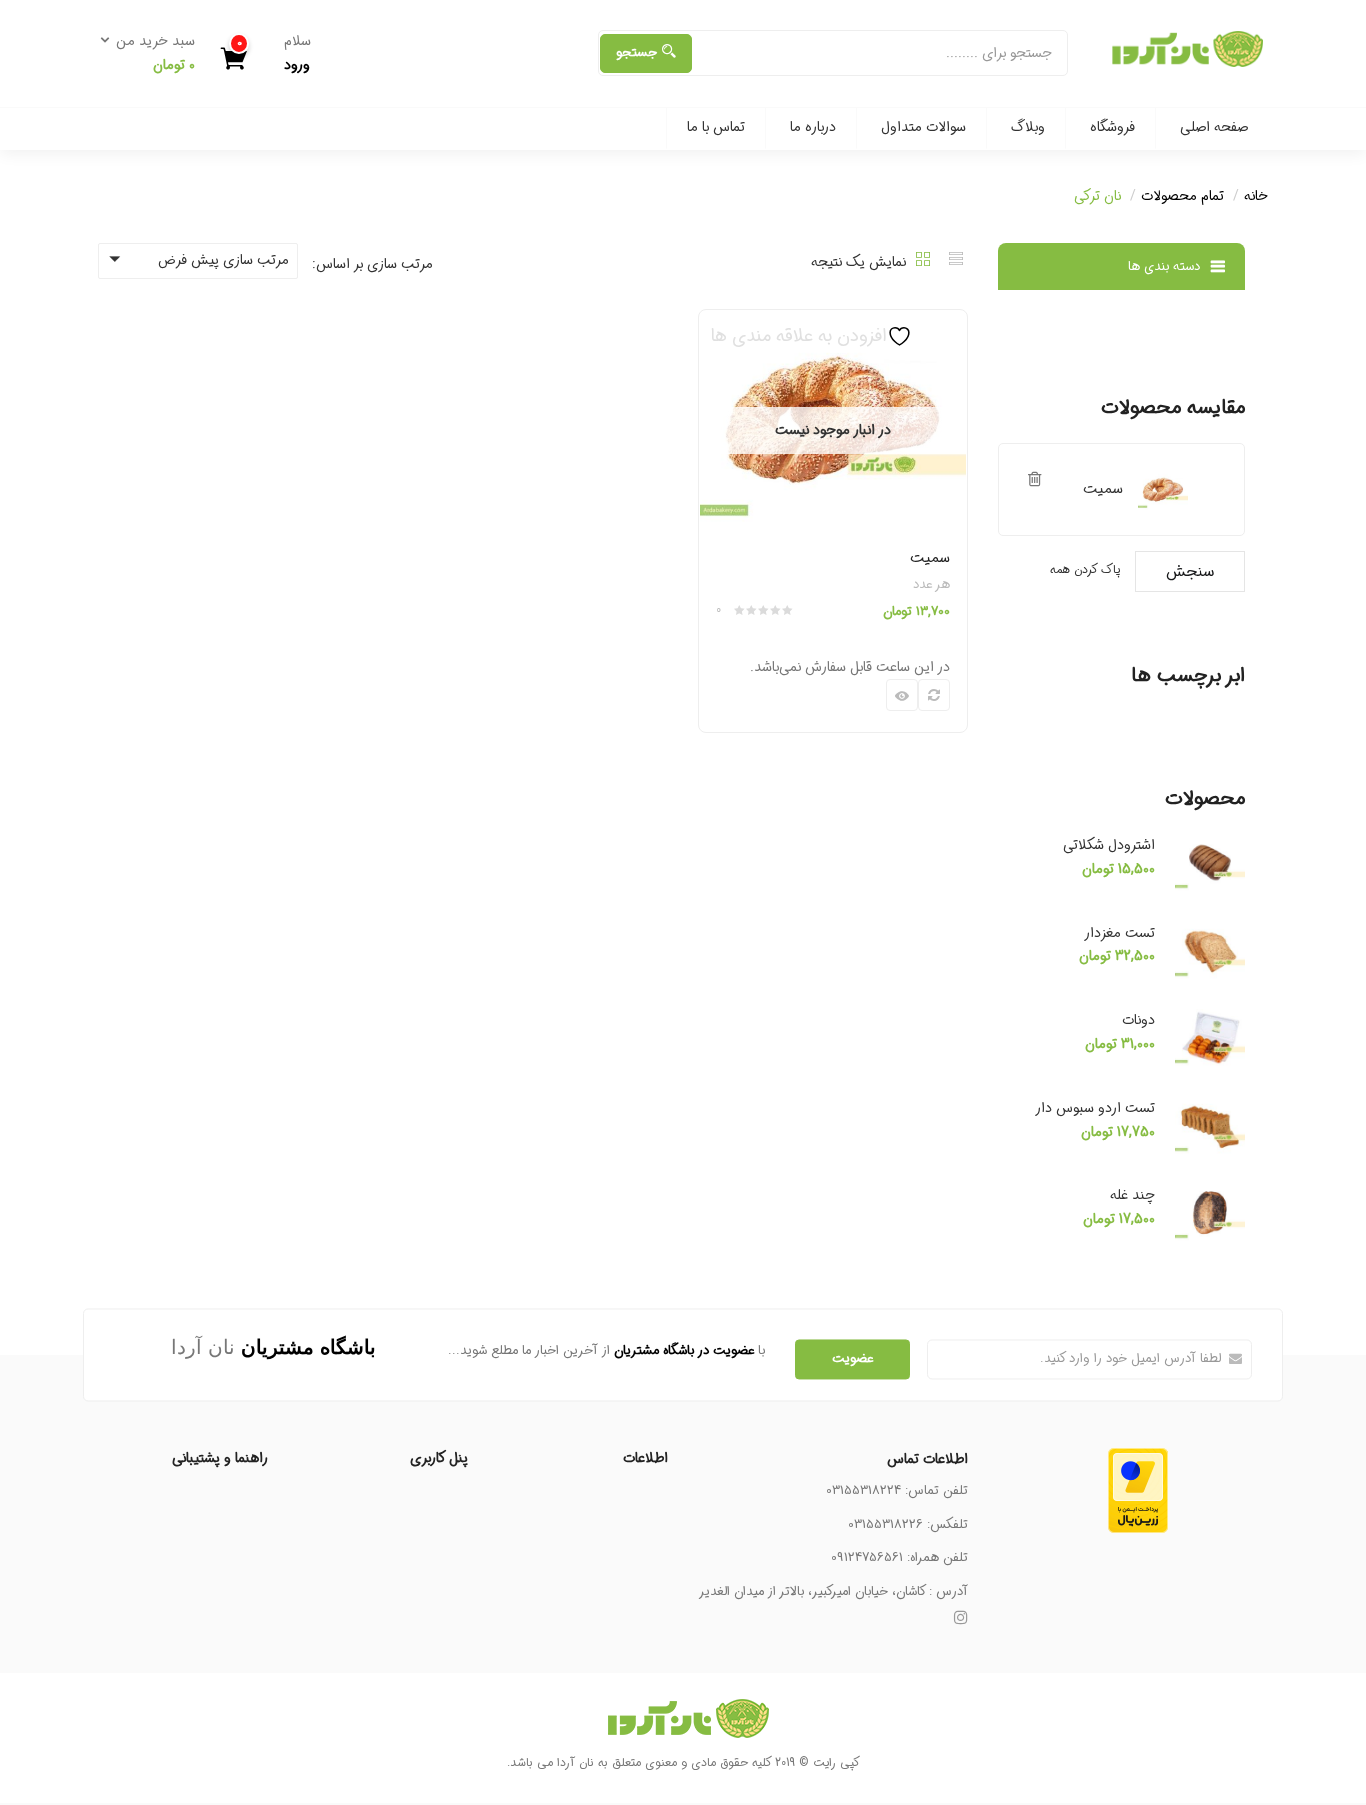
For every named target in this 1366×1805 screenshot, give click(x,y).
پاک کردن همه (1085, 569)
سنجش (1190, 571)
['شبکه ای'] (923, 262)
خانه (1256, 196)
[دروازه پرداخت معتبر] (1138, 1458)
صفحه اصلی (1214, 127)
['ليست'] (956, 262)
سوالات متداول (923, 127)
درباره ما (813, 127)
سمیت (930, 558)
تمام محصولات (1182, 196)
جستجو (636, 52)
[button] (154, 54)
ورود (297, 65)
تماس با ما (716, 127)
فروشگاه (1112, 127)
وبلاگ (1028, 127)
